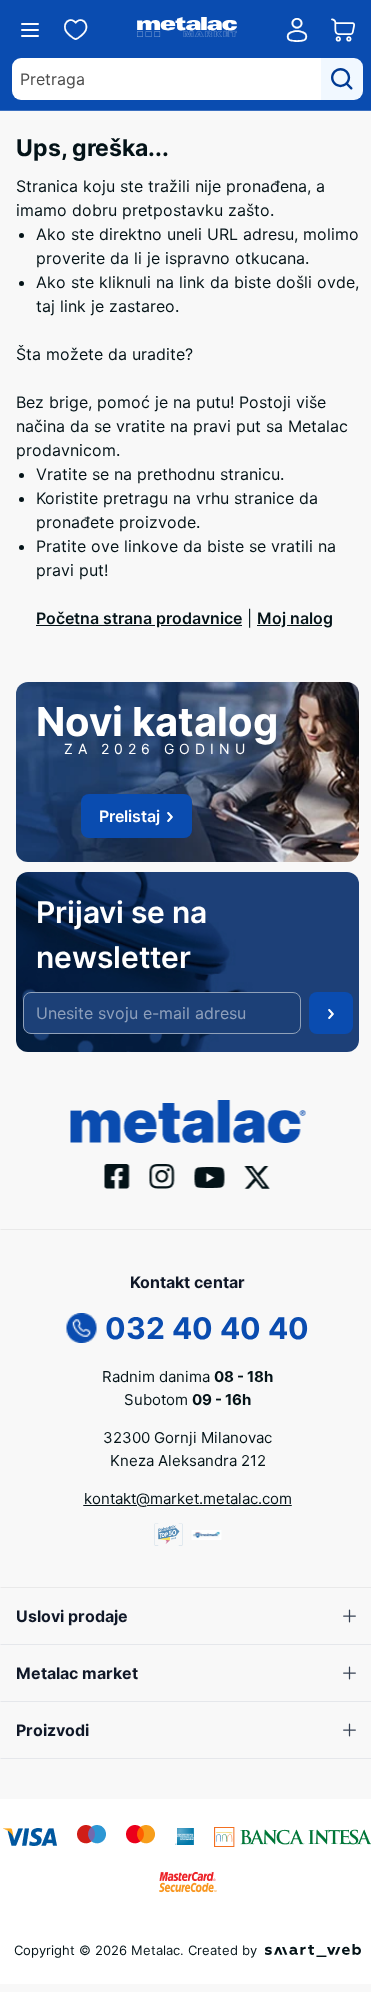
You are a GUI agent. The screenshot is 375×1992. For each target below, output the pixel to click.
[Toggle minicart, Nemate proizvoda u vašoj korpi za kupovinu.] (343, 30)
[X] (258, 1175)
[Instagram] (162, 1175)
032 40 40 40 (207, 1328)
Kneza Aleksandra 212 (188, 1460)
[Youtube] (210, 1176)
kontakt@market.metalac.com (188, 1498)
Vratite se (72, 474)
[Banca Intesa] (293, 1835)
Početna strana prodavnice (139, 618)
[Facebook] (117, 1175)
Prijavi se (331, 1013)
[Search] (342, 79)
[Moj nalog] (297, 30)
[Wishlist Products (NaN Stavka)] (76, 30)
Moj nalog (295, 618)
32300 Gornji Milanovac (187, 1437)
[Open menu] (30, 30)
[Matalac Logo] (187, 1120)
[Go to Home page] (187, 30)
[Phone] (82, 1326)
